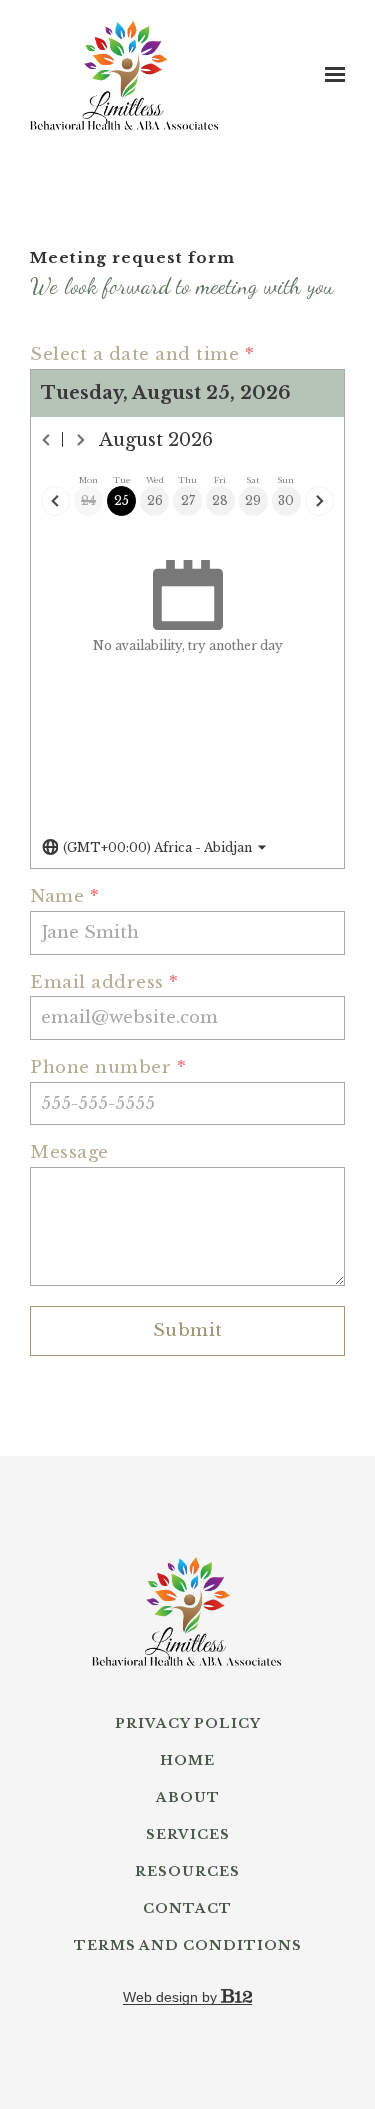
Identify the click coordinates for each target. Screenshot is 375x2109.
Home (187, 1761)
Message (69, 1153)
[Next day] (319, 500)
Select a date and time (142, 355)
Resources (187, 1872)
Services (188, 1835)
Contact (187, 1909)
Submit (188, 1330)
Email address (104, 983)
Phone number (108, 1068)
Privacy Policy (188, 1724)
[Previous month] (47, 440)
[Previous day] (55, 500)
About (188, 1798)
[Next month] (80, 440)
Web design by (172, 1997)
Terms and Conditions (188, 1946)
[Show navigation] (330, 75)
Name (64, 897)
